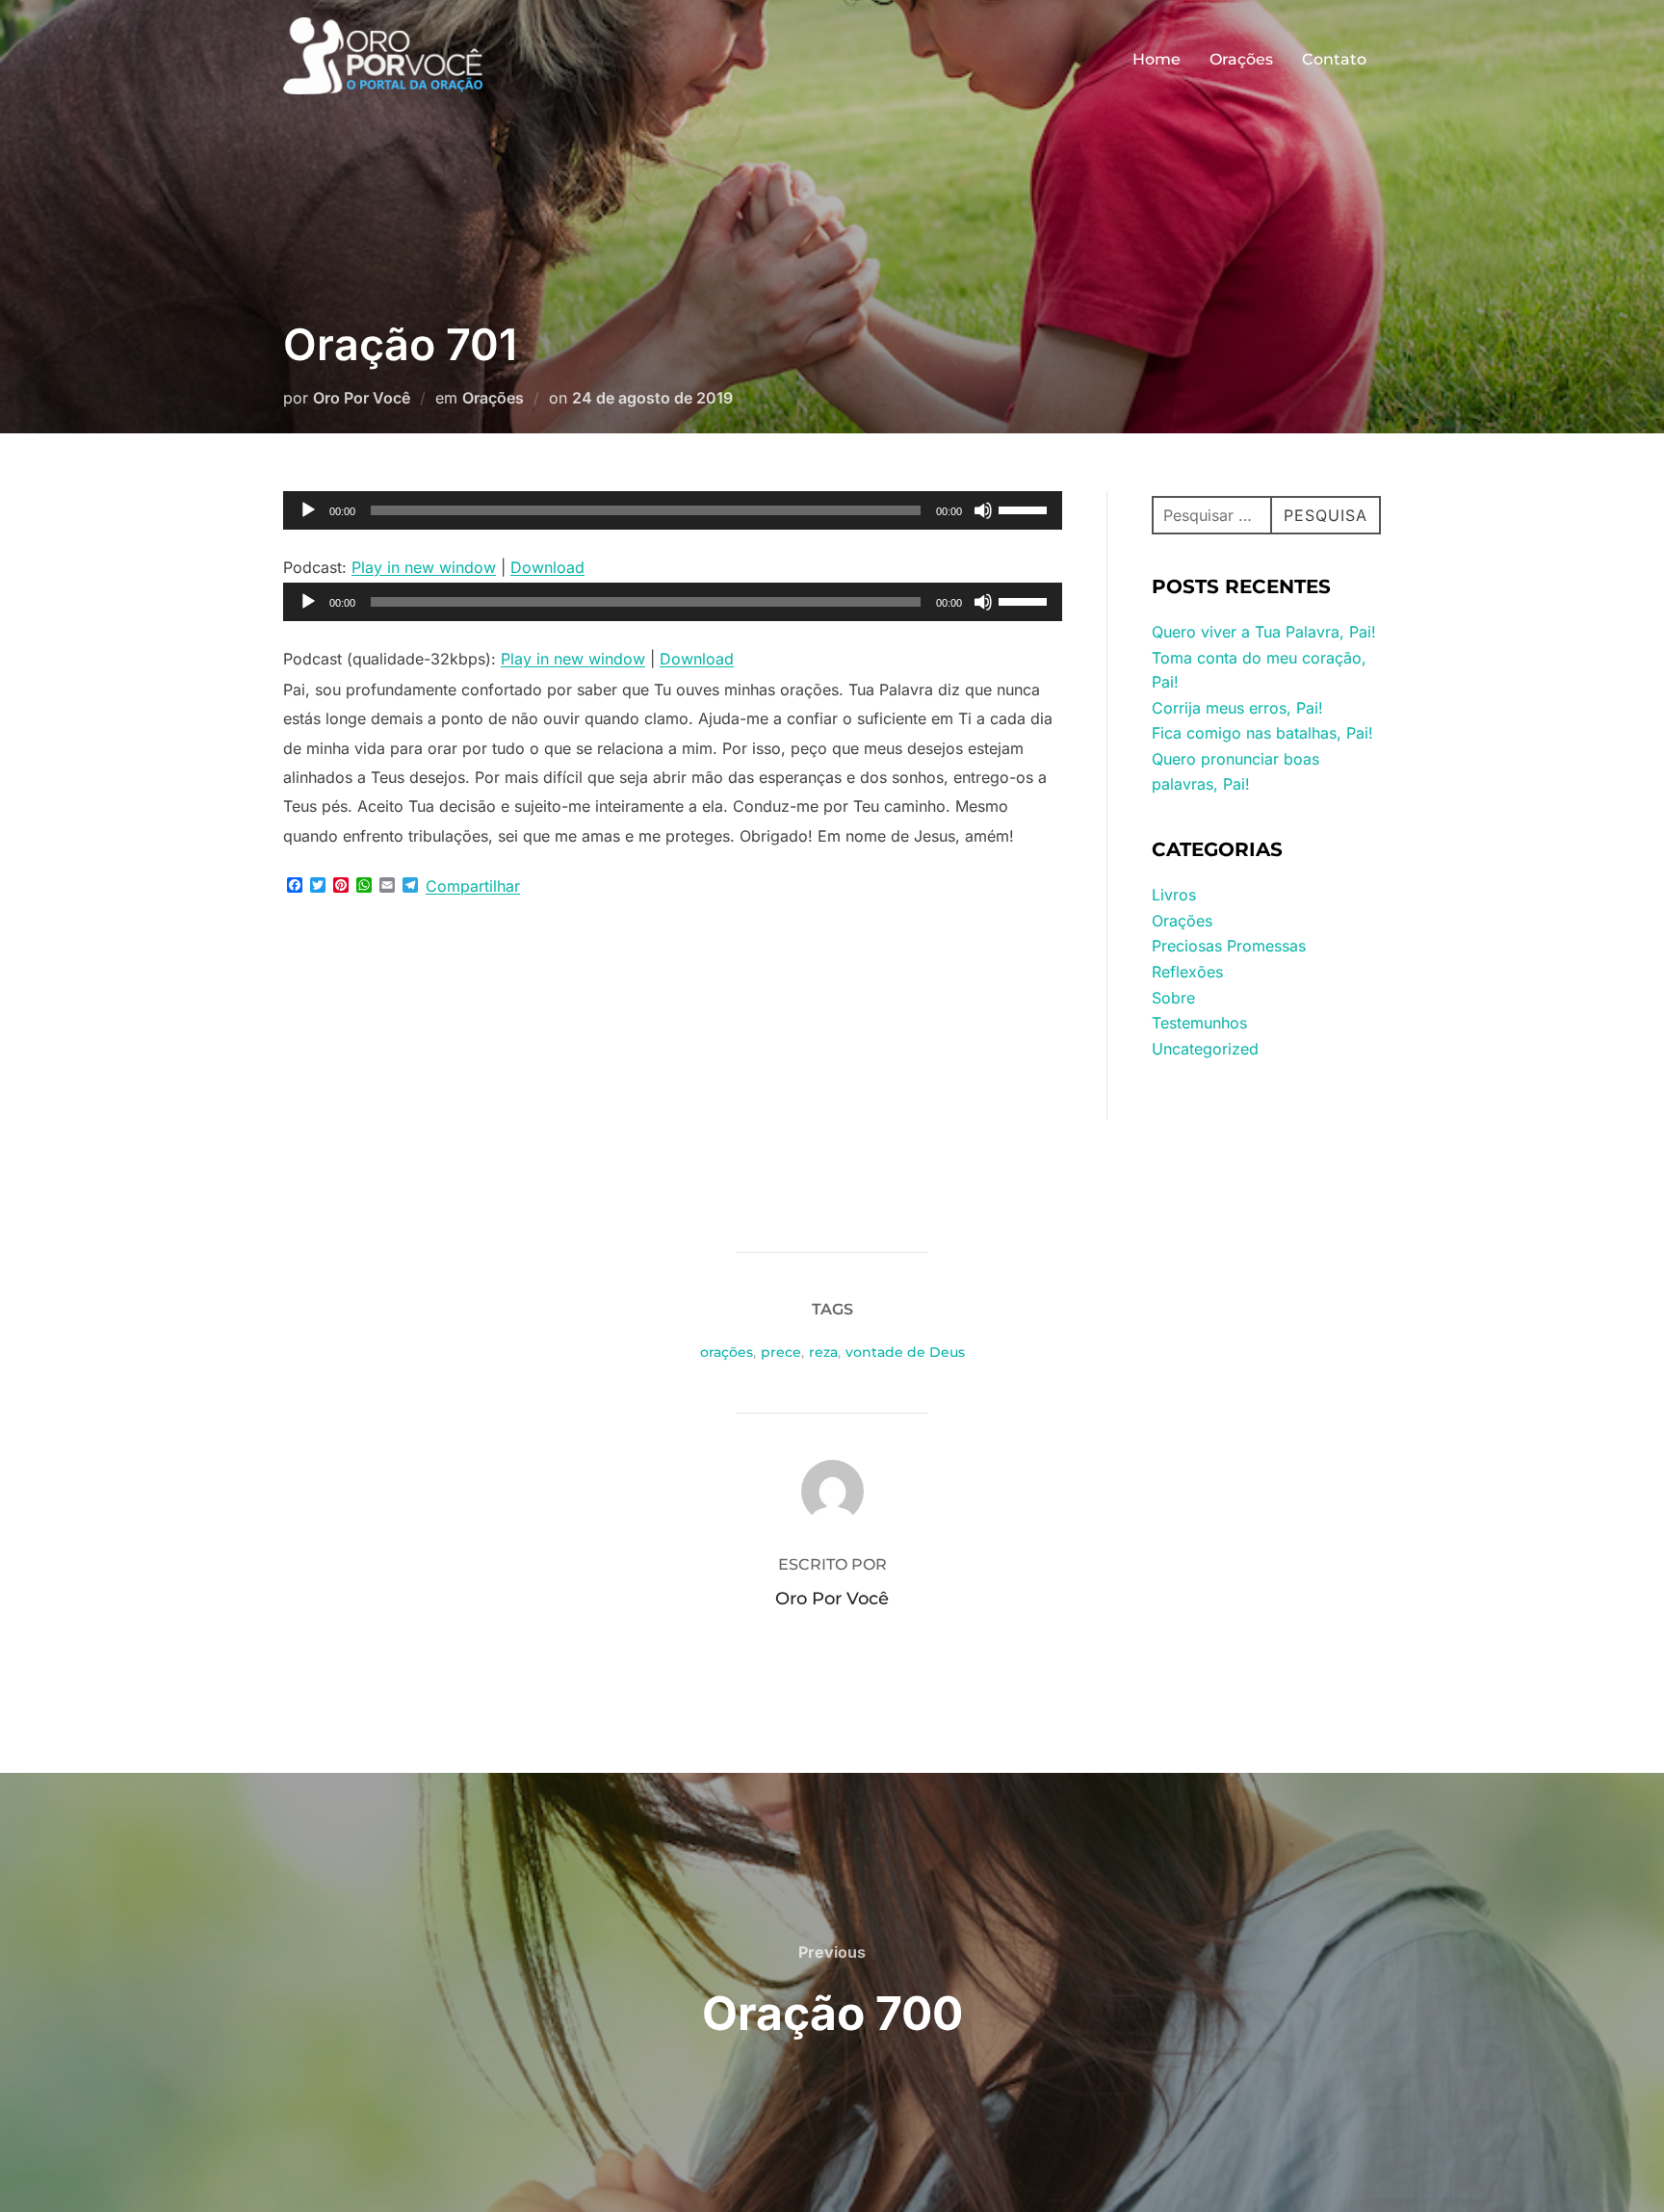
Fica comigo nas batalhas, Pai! (1262, 733)
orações (727, 1352)
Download (547, 567)
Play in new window (424, 567)
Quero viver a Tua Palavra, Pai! (1264, 632)
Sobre (1173, 998)
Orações (1241, 59)
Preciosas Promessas (1229, 946)
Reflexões (1187, 972)
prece (781, 1352)
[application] (673, 510)
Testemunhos (1199, 1023)
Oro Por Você (362, 398)
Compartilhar (473, 886)
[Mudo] (983, 510)
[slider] (1026, 508)
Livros (1174, 895)
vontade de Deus (905, 1352)
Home (1157, 59)
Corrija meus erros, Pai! (1237, 708)
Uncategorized (1205, 1049)
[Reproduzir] (308, 510)
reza (823, 1352)
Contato (1334, 59)
